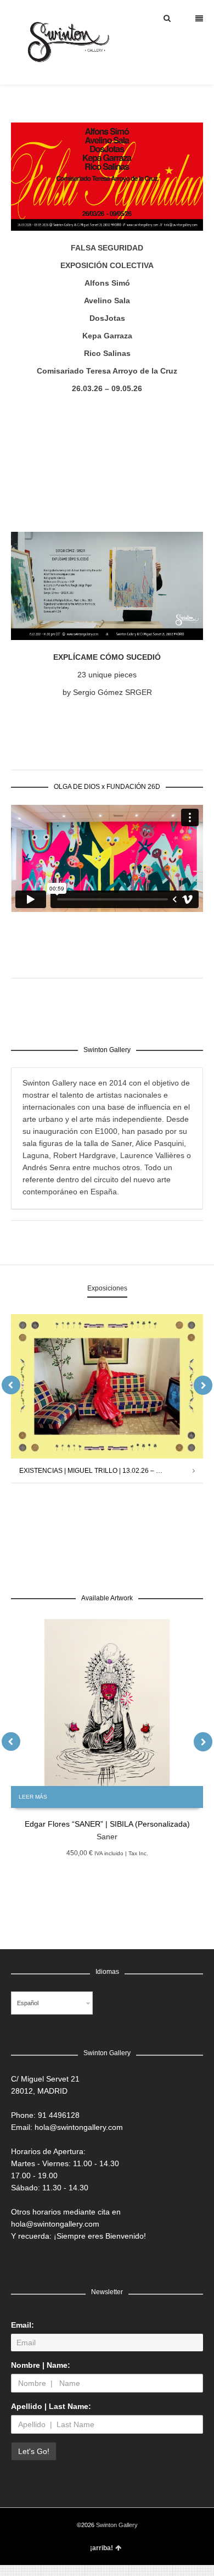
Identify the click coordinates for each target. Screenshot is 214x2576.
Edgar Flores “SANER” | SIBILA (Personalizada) (107, 1824)
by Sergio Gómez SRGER (107, 692)
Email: (22, 2325)
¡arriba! (102, 2548)
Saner (107, 1837)
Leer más (33, 1797)
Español (28, 2003)
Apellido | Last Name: (51, 2406)
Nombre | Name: (41, 2365)
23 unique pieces (107, 675)
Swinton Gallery (117, 2525)
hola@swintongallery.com (79, 2127)
